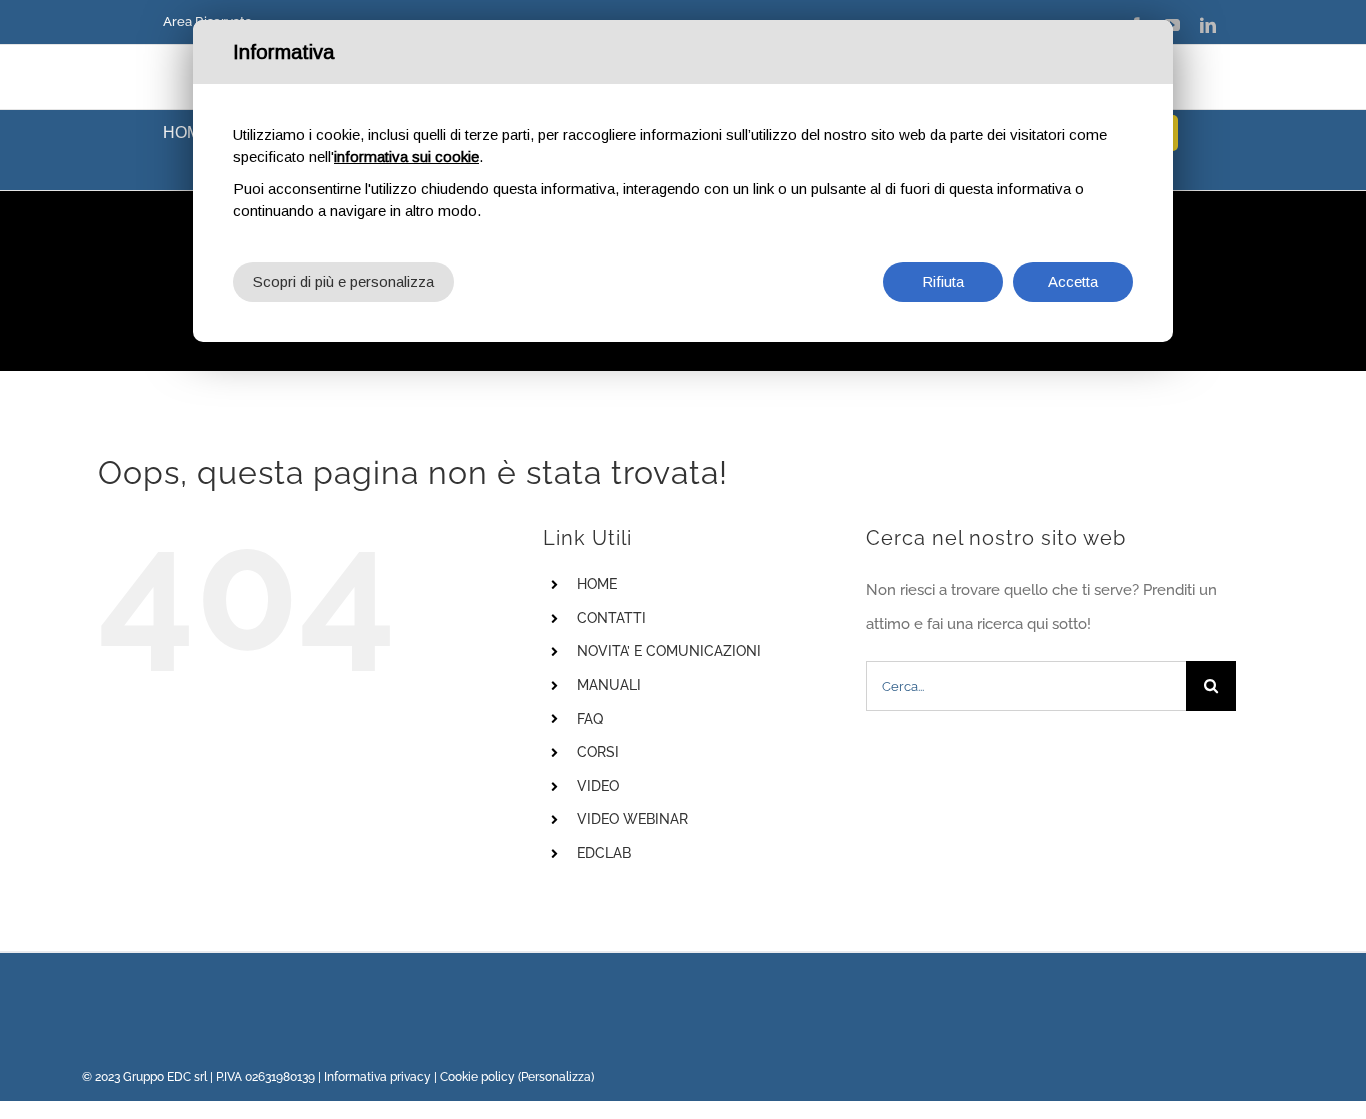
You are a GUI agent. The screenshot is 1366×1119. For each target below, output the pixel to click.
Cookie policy (477, 1077)
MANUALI (609, 685)
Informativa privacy (377, 1077)
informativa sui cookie (406, 156)
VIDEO (598, 786)
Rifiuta (943, 281)
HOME (597, 584)
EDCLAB (604, 853)
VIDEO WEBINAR (632, 819)
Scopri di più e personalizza (343, 281)
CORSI (598, 752)
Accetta (1073, 281)
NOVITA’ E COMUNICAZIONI (669, 651)
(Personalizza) (556, 1077)
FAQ (590, 719)
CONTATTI (611, 618)
